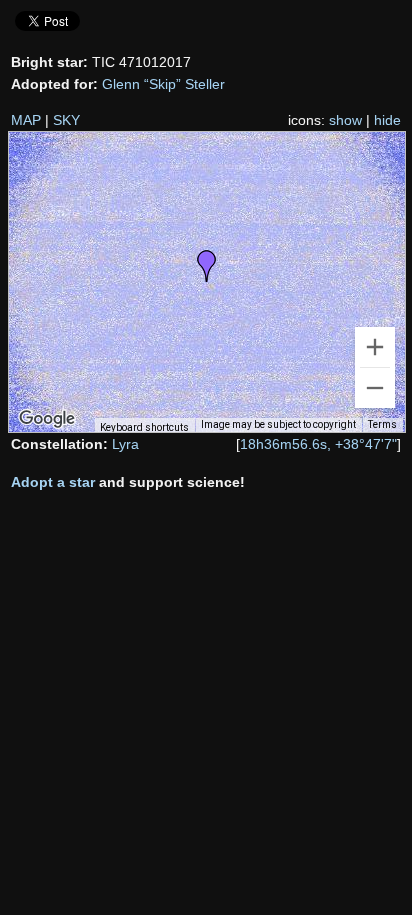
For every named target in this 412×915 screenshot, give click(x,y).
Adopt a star (53, 482)
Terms (382, 424)
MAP (26, 120)
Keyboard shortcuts (144, 427)
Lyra (125, 444)
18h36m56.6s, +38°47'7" (318, 444)
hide (387, 120)
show (345, 120)
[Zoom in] (375, 347)
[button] (207, 266)
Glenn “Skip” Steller (163, 84)
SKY (66, 120)
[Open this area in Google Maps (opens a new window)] (47, 419)
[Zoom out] (375, 388)
